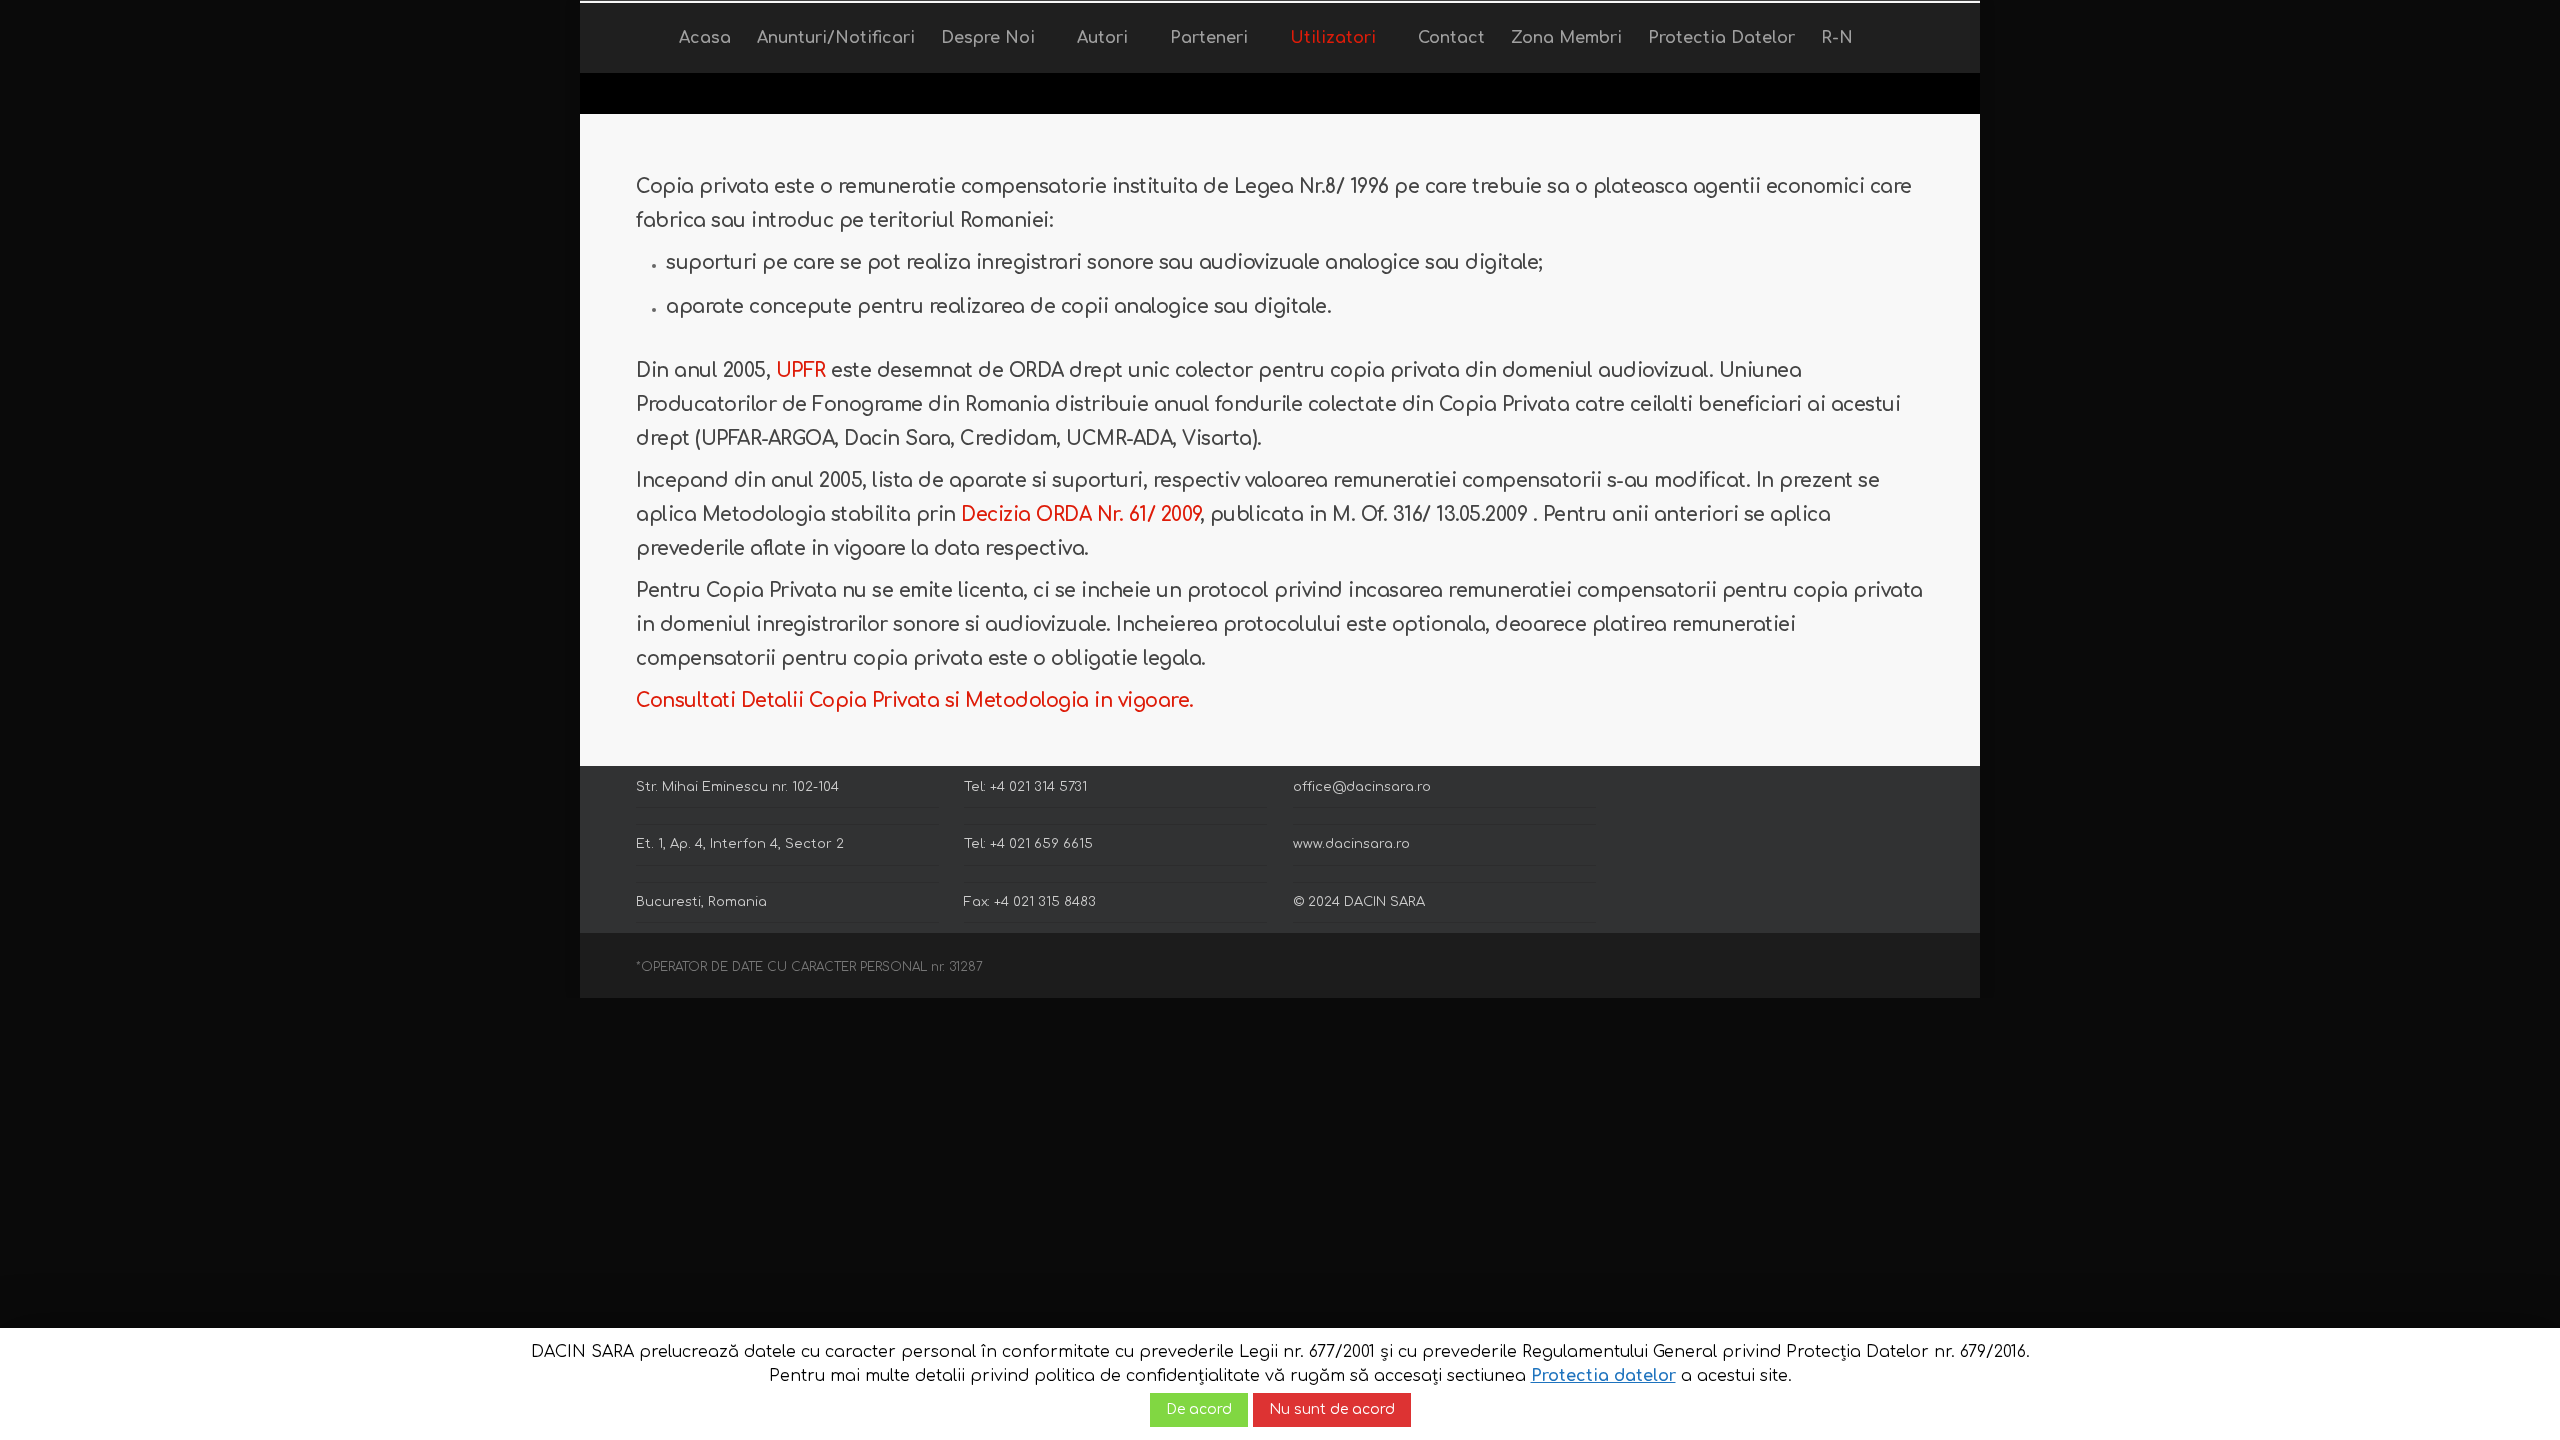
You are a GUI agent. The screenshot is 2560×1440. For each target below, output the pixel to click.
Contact (1451, 38)
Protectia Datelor (1721, 38)
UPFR (801, 370)
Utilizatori (1333, 38)
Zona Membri (1566, 38)
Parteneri (1209, 38)
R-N (1837, 38)
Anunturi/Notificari (836, 38)
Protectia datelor (1603, 1376)
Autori (1102, 38)
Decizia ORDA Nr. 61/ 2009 (1080, 514)
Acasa (705, 38)
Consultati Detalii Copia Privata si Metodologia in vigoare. (915, 700)
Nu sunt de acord (1332, 1409)
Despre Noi (988, 38)
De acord (1199, 1409)
